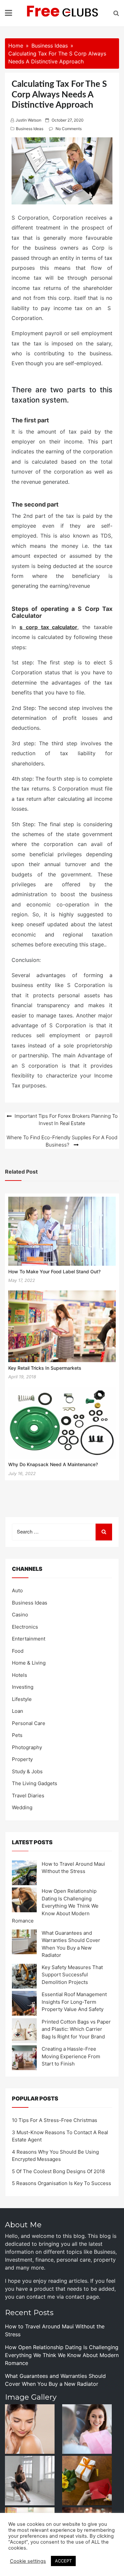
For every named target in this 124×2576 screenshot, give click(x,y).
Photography (27, 1747)
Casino (20, 1615)
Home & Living (29, 1663)
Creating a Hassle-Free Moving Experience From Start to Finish (71, 2056)
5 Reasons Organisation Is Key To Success (62, 2183)
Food (18, 1651)
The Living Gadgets (35, 1783)
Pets (17, 1735)
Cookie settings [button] (28, 2561)
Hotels (20, 1675)
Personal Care (29, 1723)
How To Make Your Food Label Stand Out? (54, 1271)
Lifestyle (22, 1699)
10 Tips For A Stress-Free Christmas (55, 2120)
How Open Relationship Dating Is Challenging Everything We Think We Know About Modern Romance (55, 1906)
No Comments (69, 129)
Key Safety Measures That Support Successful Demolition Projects (72, 1975)
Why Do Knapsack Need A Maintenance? (53, 1464)
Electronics (25, 1627)
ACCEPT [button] (63, 2561)
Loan (18, 1711)
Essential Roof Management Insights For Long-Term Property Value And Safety (74, 2002)
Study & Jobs (27, 1771)
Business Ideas (30, 129)
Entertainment (29, 1639)
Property (22, 1759)
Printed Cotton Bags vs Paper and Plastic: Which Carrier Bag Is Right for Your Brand (76, 2029)
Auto (17, 1590)
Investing (23, 1687)
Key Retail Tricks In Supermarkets (45, 1368)
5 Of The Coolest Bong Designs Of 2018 (58, 2171)
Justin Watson (28, 120)
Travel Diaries (28, 1796)
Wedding (22, 1807)
